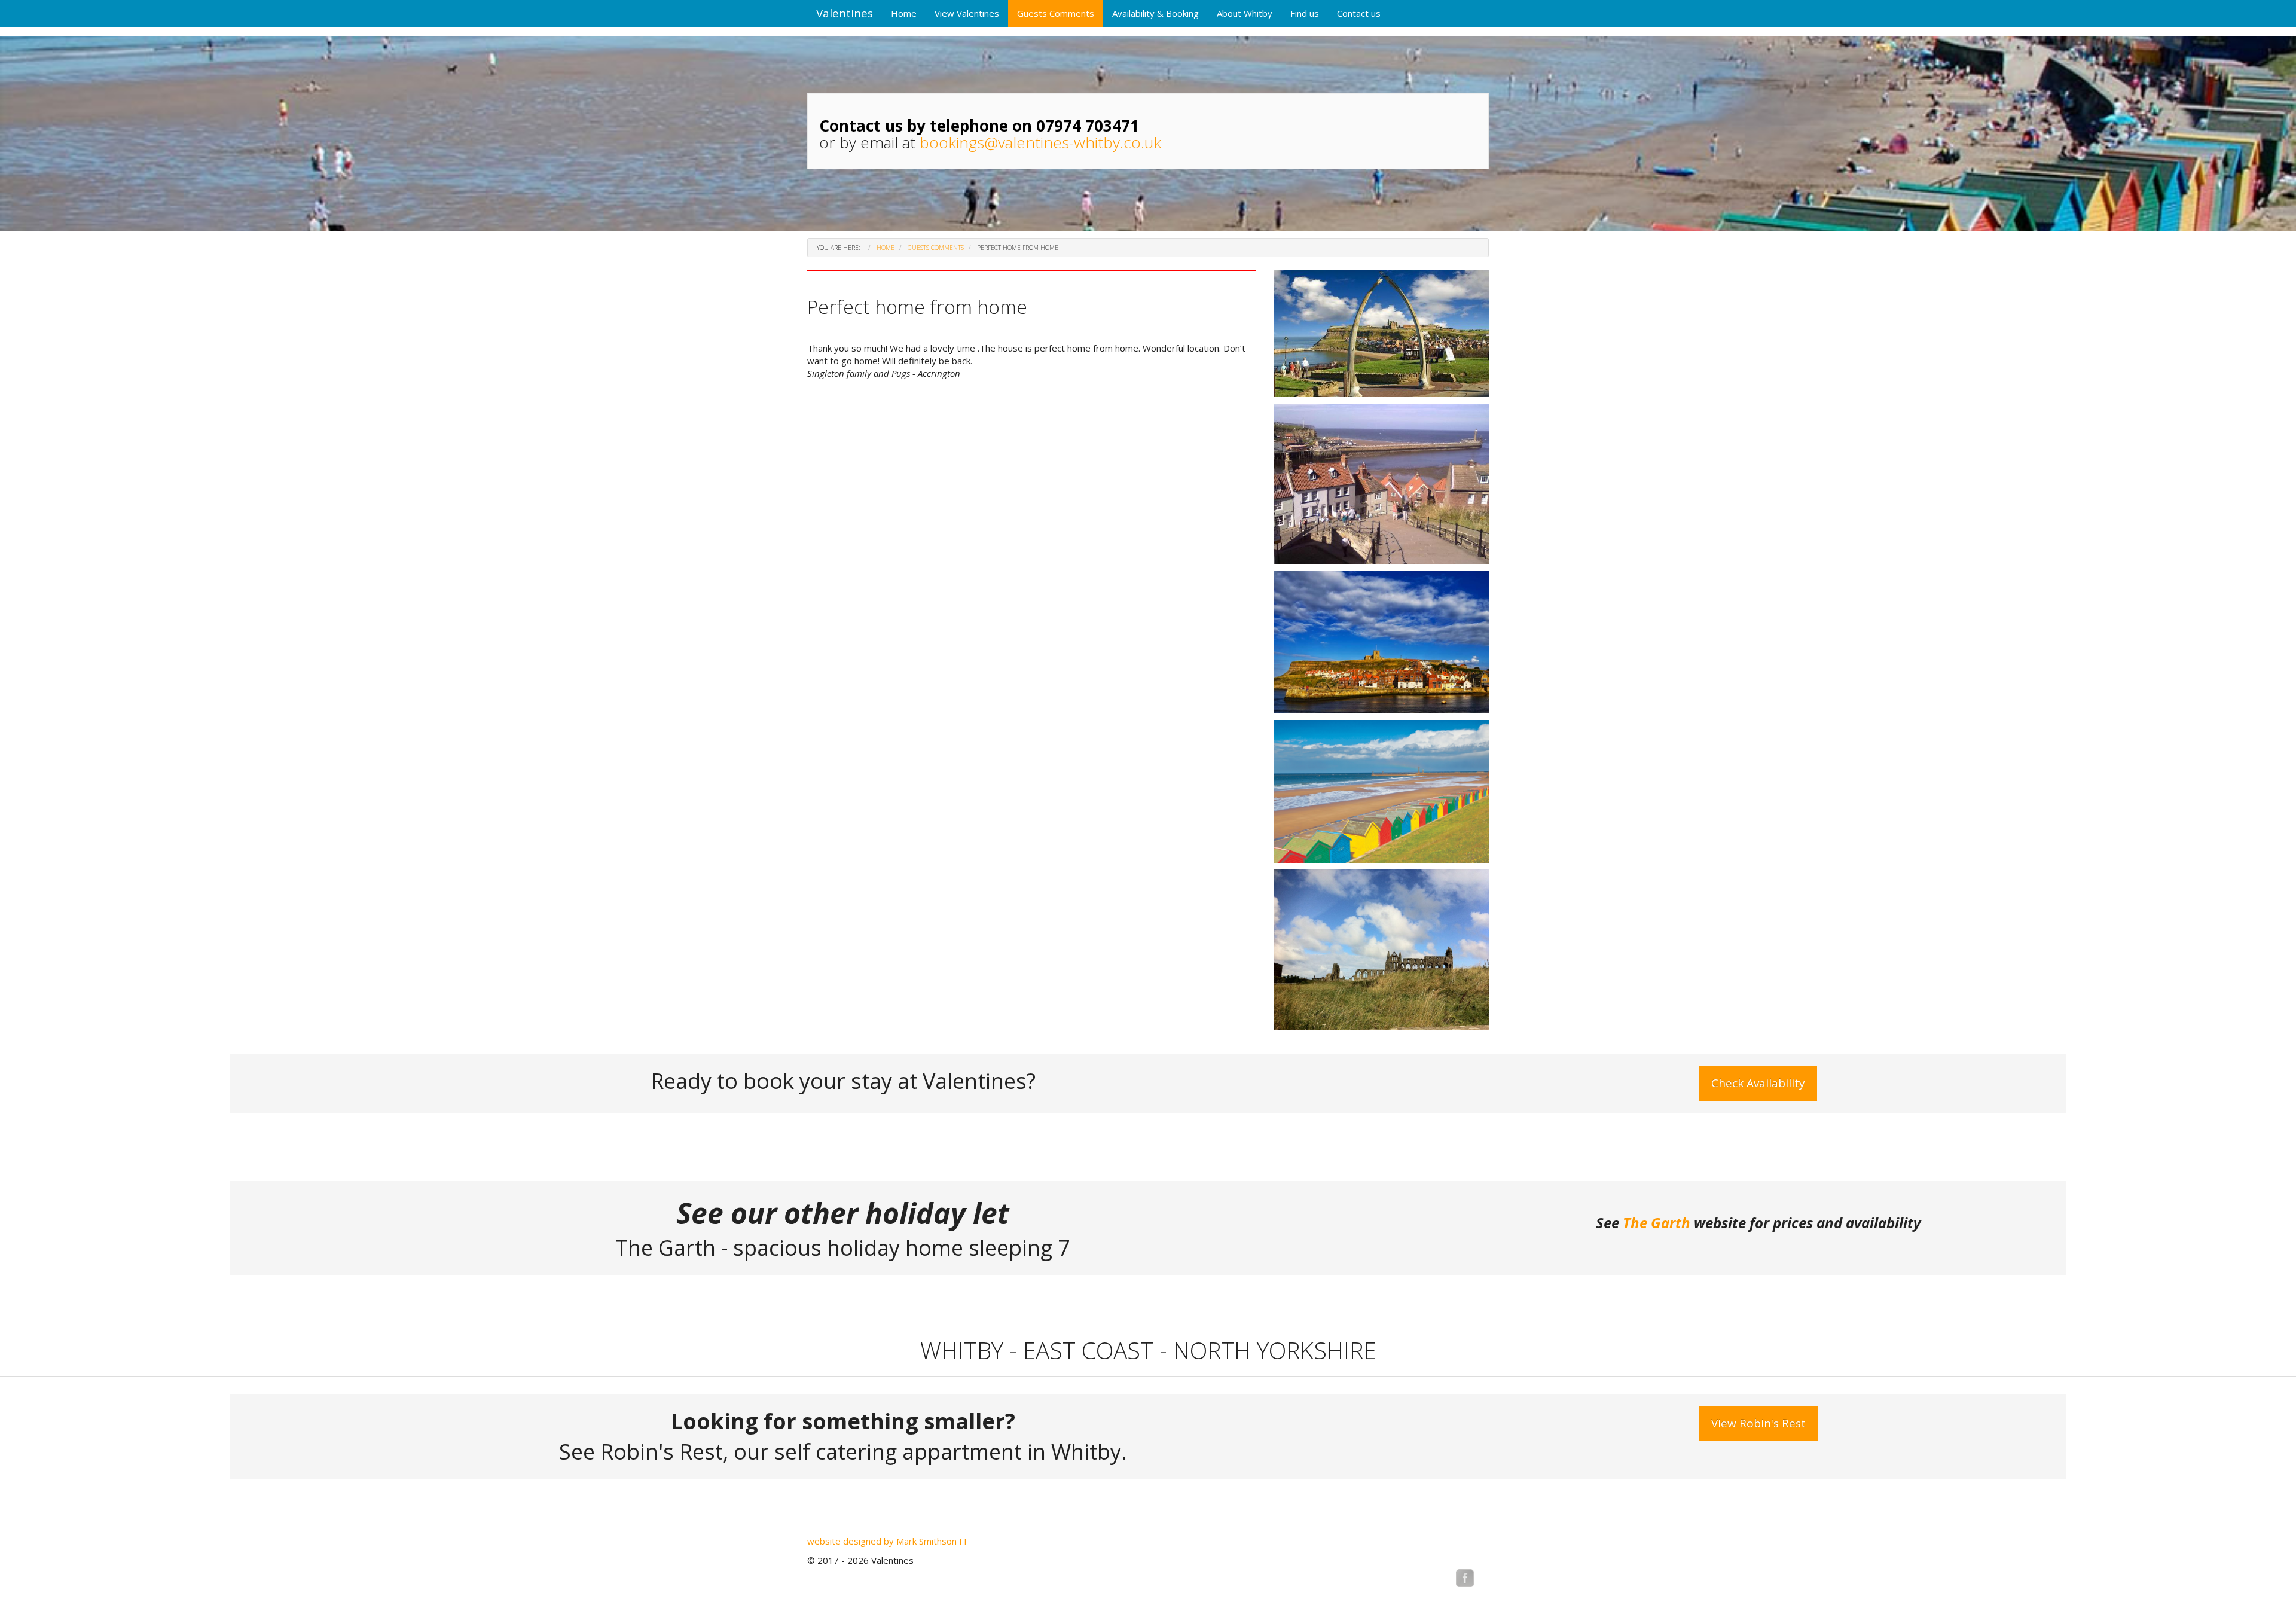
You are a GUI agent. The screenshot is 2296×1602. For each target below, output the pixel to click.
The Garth (1657, 1223)
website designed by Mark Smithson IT (888, 1541)
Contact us (1359, 13)
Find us (1305, 13)
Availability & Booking (1155, 13)
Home (904, 13)
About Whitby (1245, 13)
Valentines (845, 13)
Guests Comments (1056, 13)
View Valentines (967, 13)
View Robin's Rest (1758, 1423)
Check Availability (1758, 1083)
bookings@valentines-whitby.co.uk (1040, 142)
